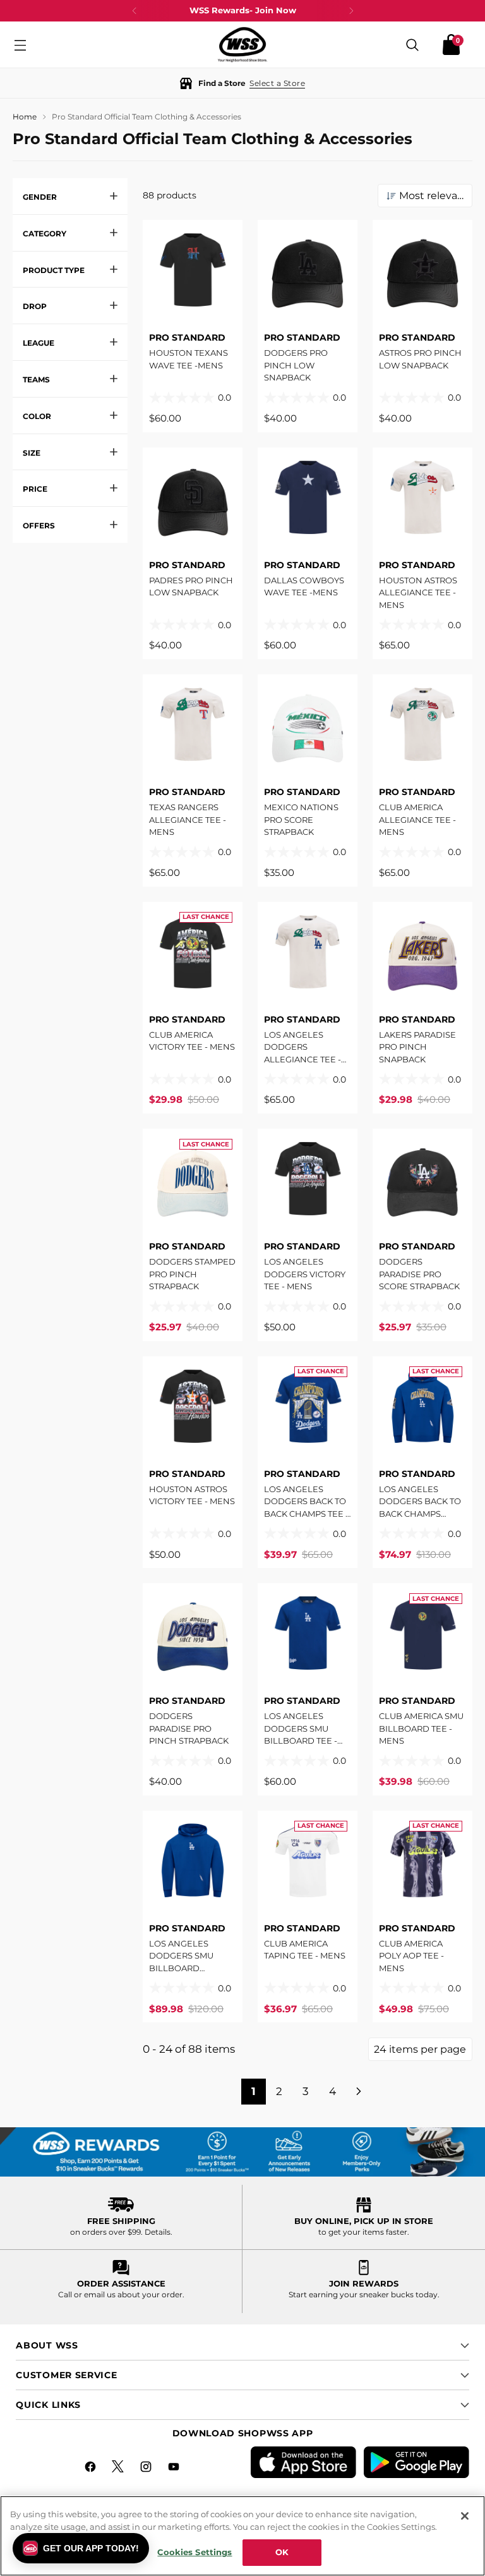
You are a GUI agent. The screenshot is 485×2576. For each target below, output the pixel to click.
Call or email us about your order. (121, 2294)
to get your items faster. (364, 2232)
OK (282, 2552)
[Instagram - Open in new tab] (147, 2469)
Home (25, 117)
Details (158, 2232)
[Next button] (351, 11)
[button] (242, 83)
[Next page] (360, 2092)
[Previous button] (135, 11)
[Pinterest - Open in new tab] (119, 2469)
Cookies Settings (195, 2552)
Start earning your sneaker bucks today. (364, 2294)
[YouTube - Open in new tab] (175, 2469)
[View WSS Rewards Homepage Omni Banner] (242, 2153)
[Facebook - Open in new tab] (92, 2469)
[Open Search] (412, 45)
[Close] (465, 2516)
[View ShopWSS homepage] (242, 45)
